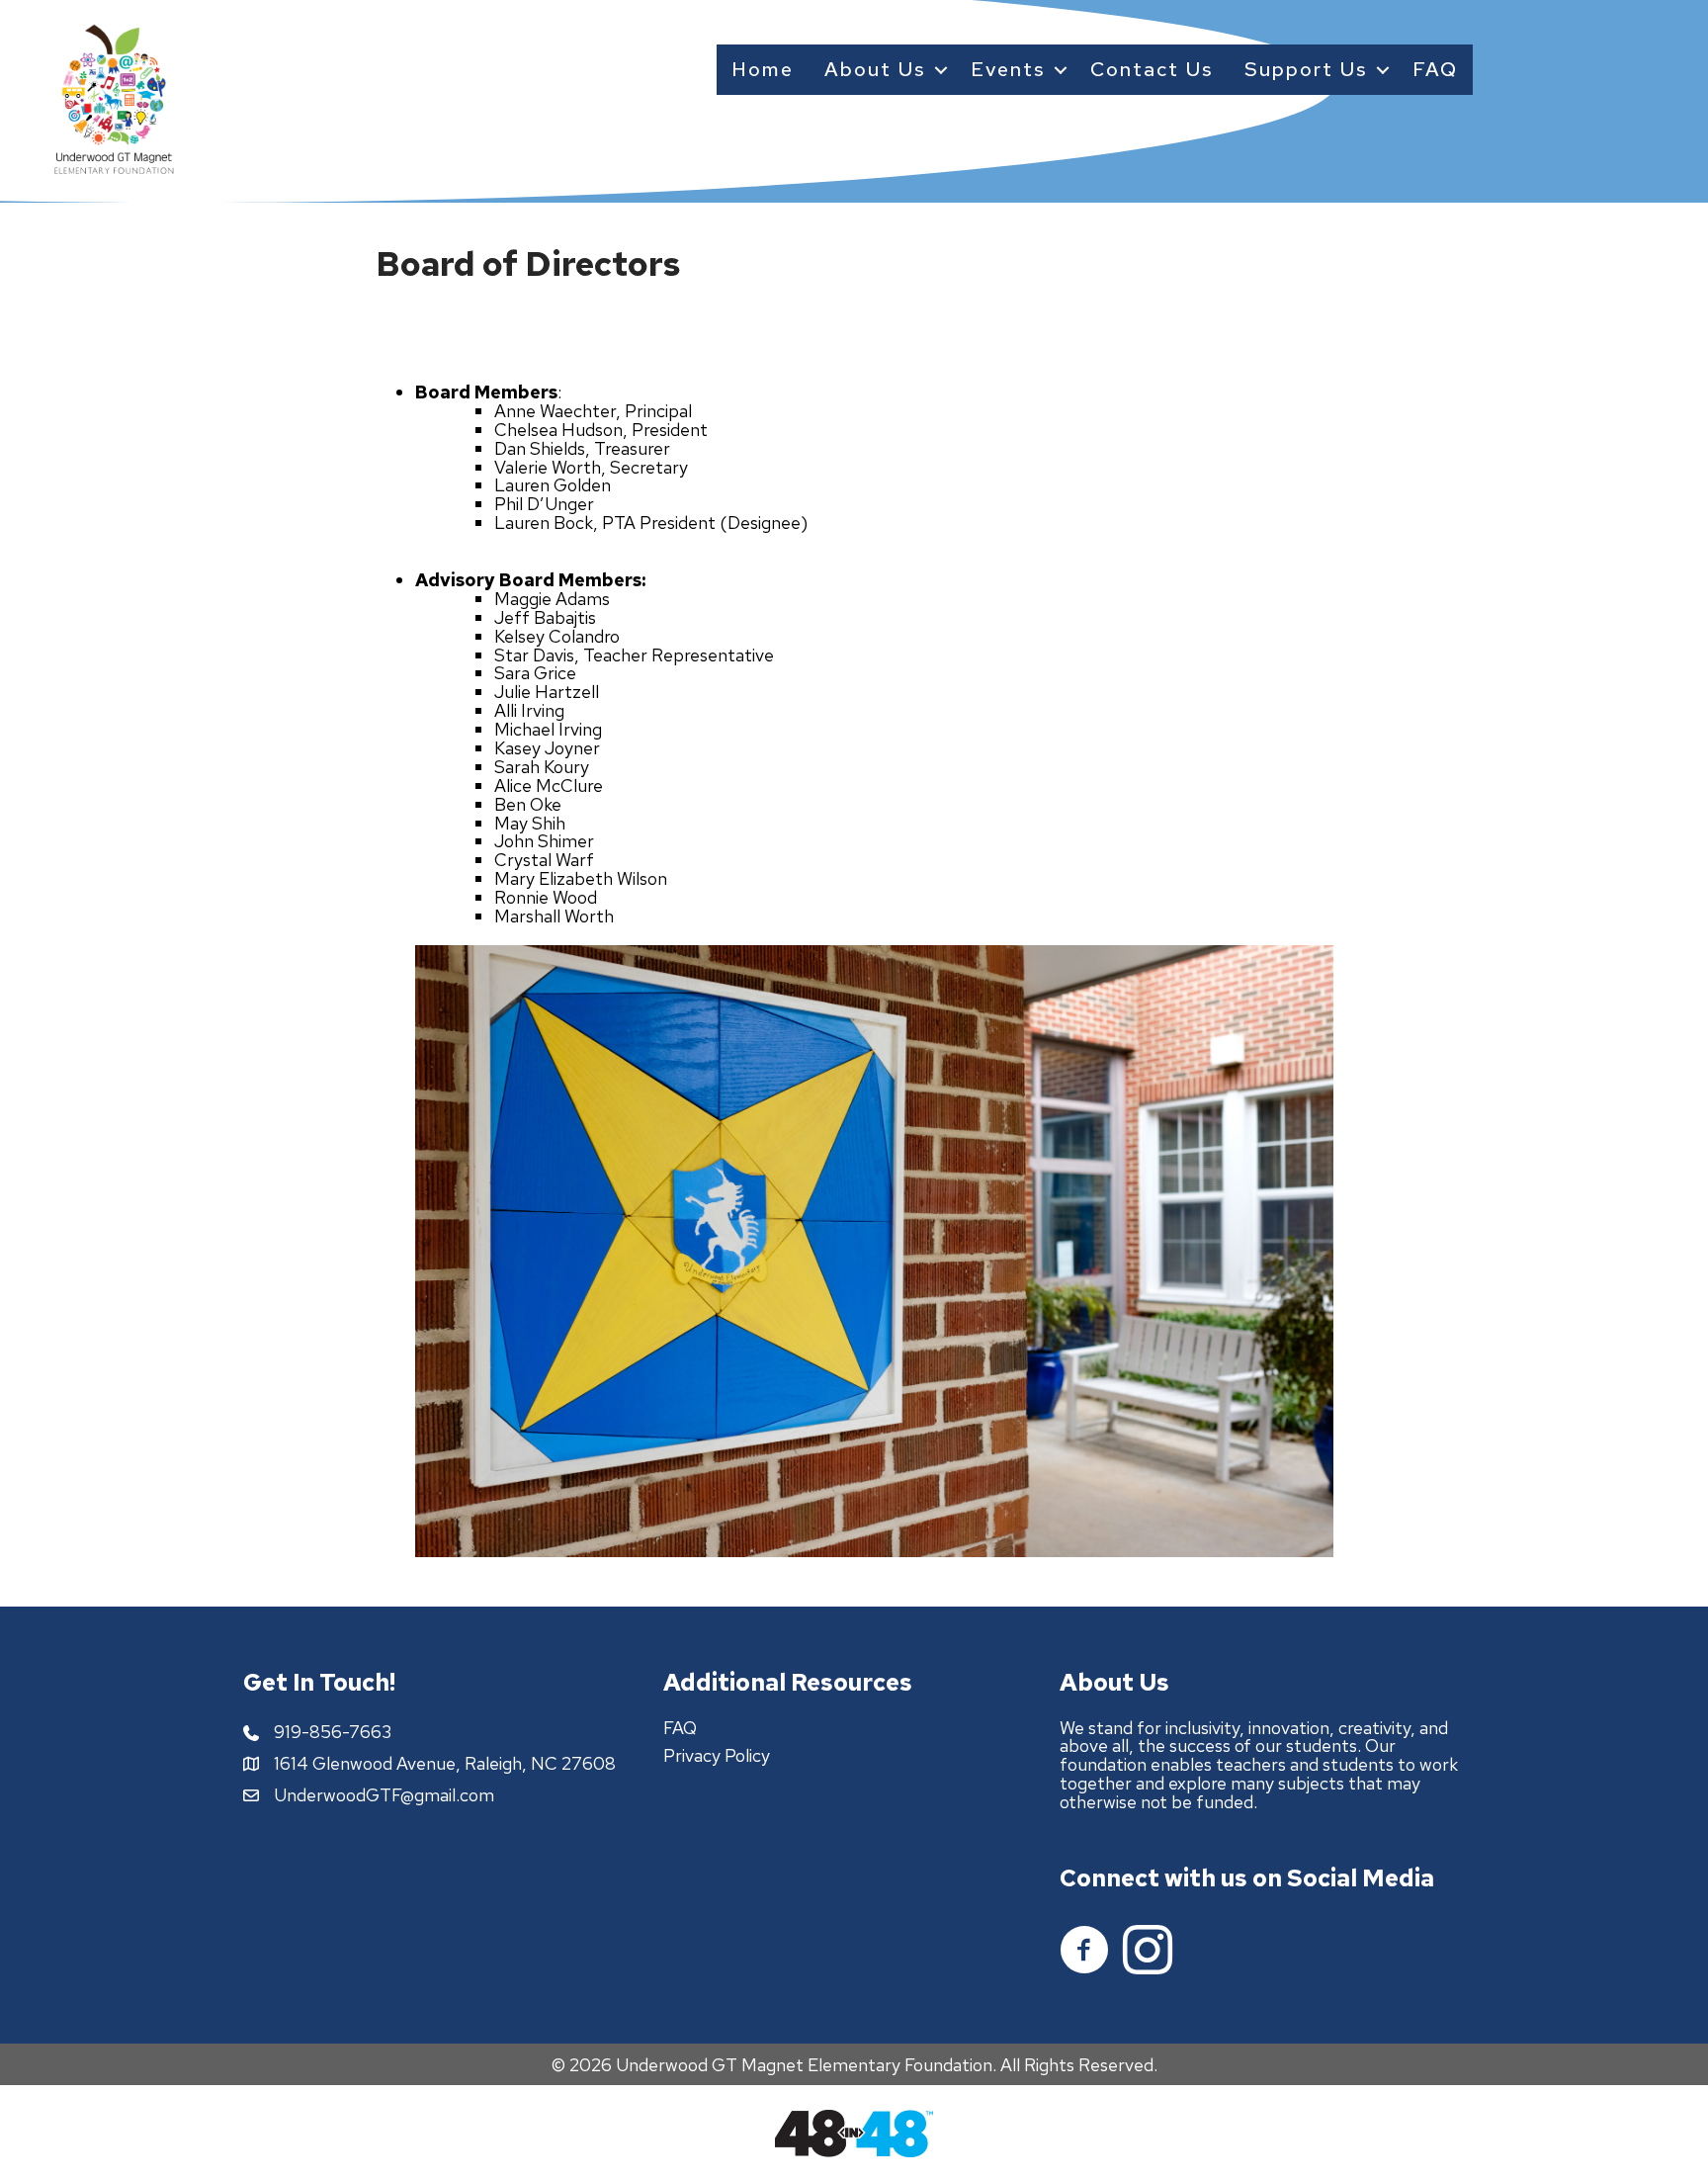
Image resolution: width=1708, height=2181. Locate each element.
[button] (940, 70)
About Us (875, 69)
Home (763, 69)
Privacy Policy (717, 1755)
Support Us (1306, 69)
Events (1008, 69)
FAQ (1435, 69)
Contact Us (1152, 69)
